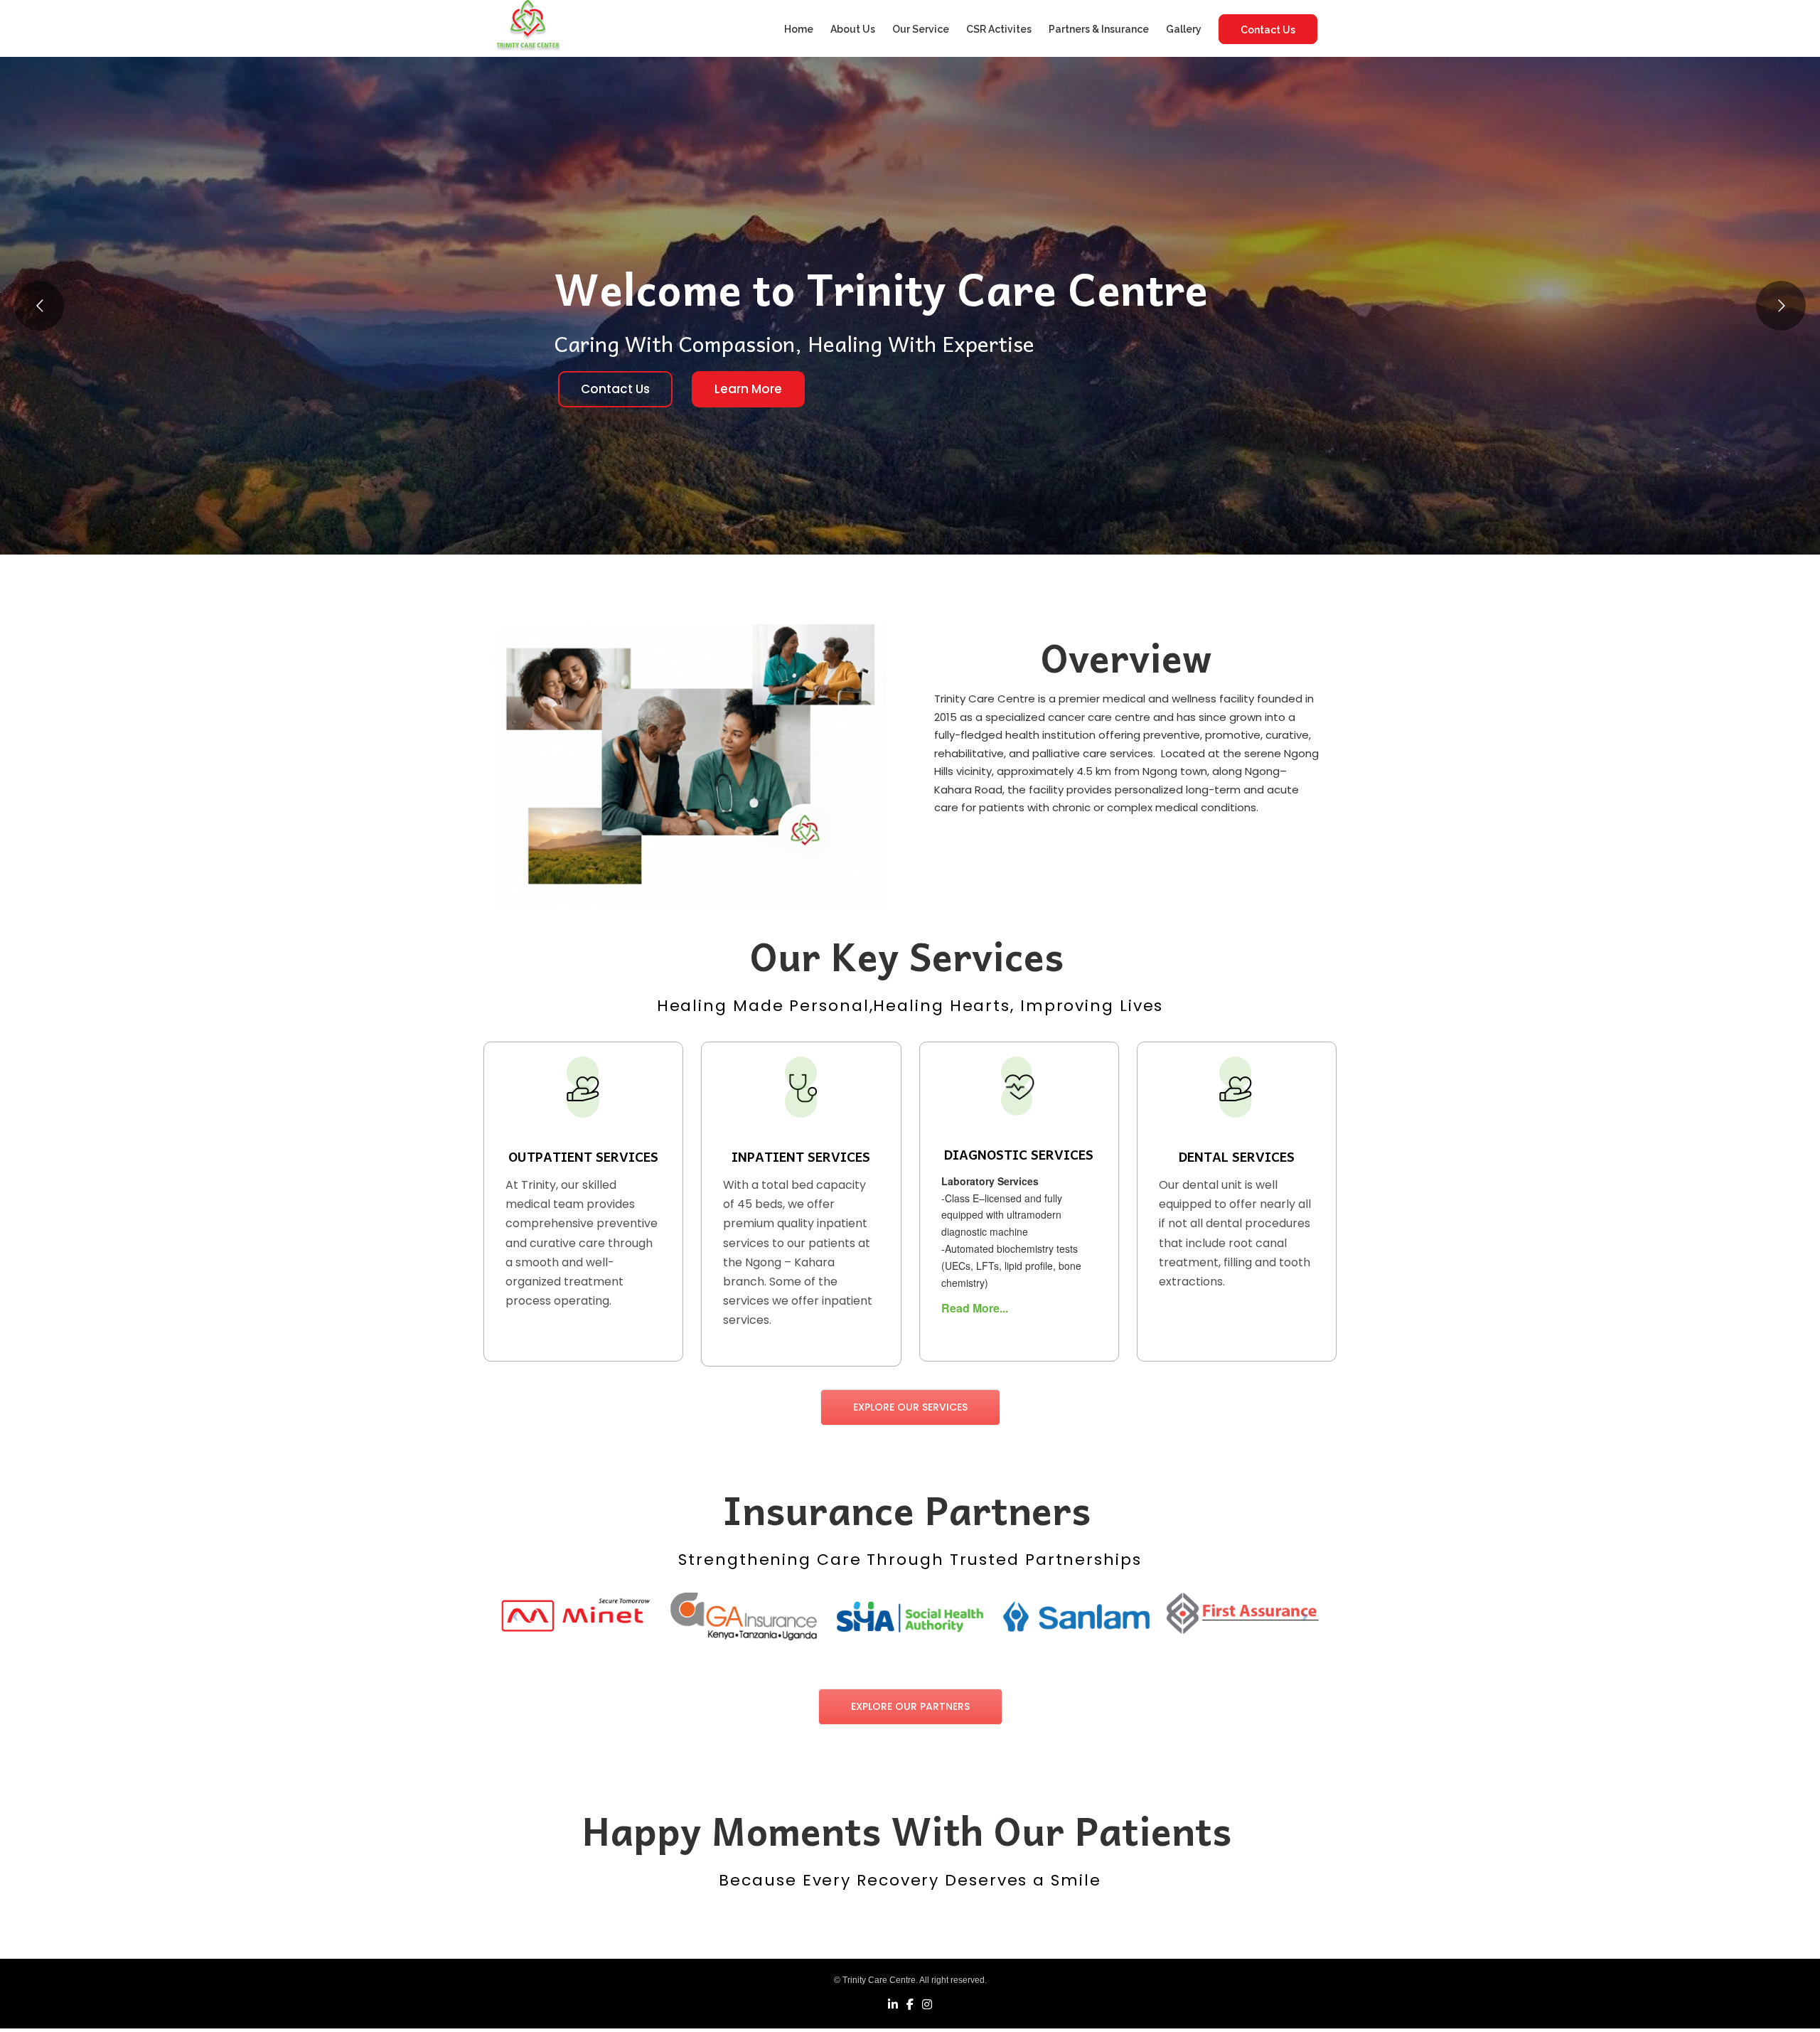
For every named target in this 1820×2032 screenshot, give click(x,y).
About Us (853, 29)
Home (799, 29)
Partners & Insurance (1099, 29)
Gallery (1184, 29)
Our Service (921, 29)
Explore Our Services (910, 1407)
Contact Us (1268, 30)
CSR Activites (999, 29)
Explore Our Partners (910, 1706)
